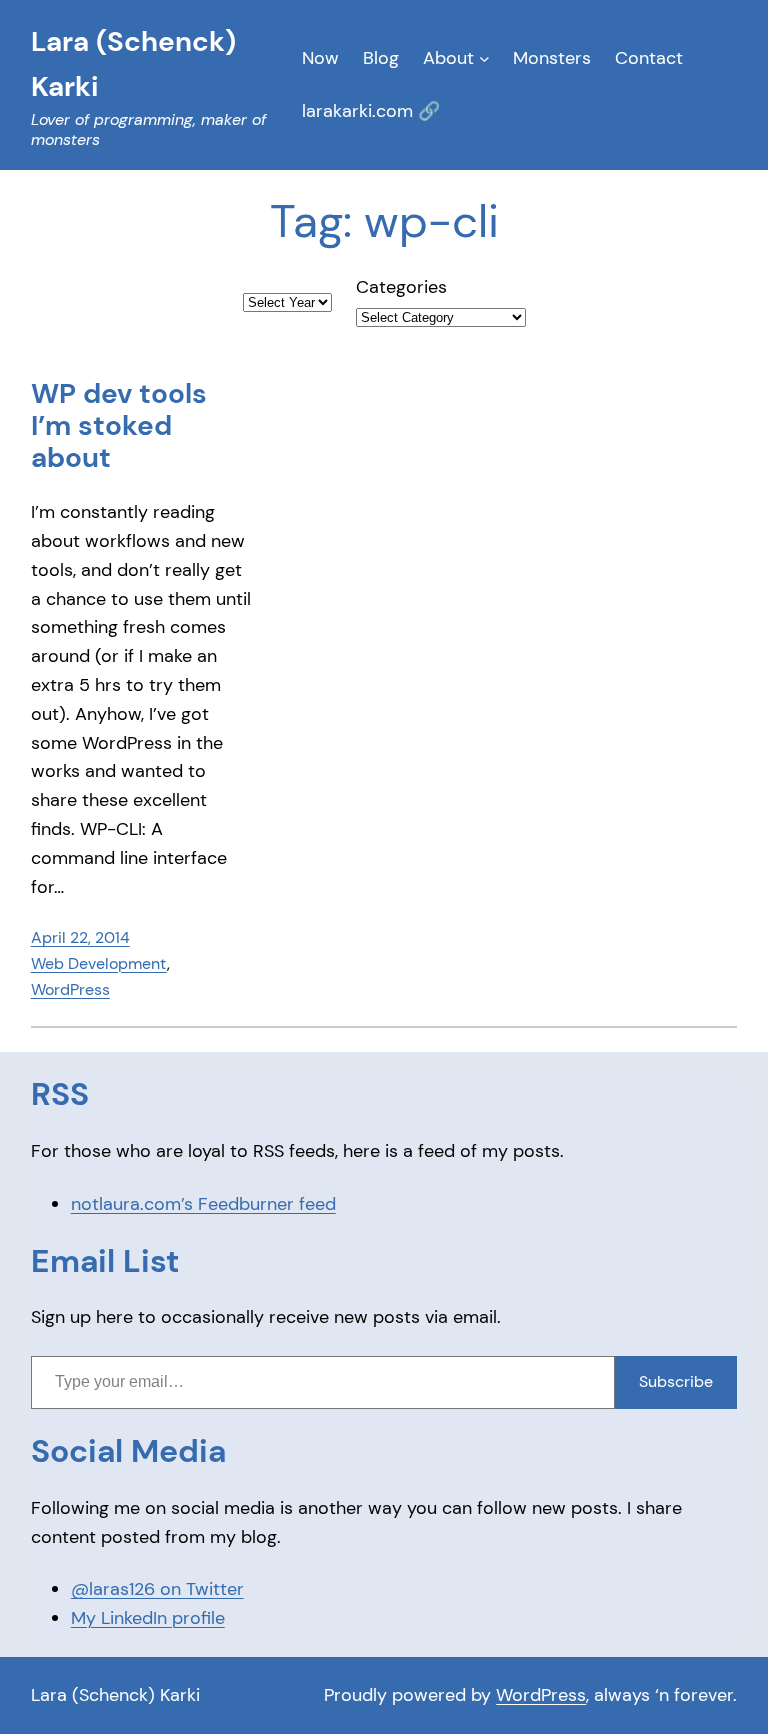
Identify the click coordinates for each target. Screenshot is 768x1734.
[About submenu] (484, 58)
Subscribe (676, 1381)
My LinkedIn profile (148, 1618)
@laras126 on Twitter (157, 1589)
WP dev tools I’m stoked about (119, 426)
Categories (401, 287)
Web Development (99, 963)
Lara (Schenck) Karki (115, 1695)
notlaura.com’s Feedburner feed (203, 1204)
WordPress (70, 989)
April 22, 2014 (80, 937)
